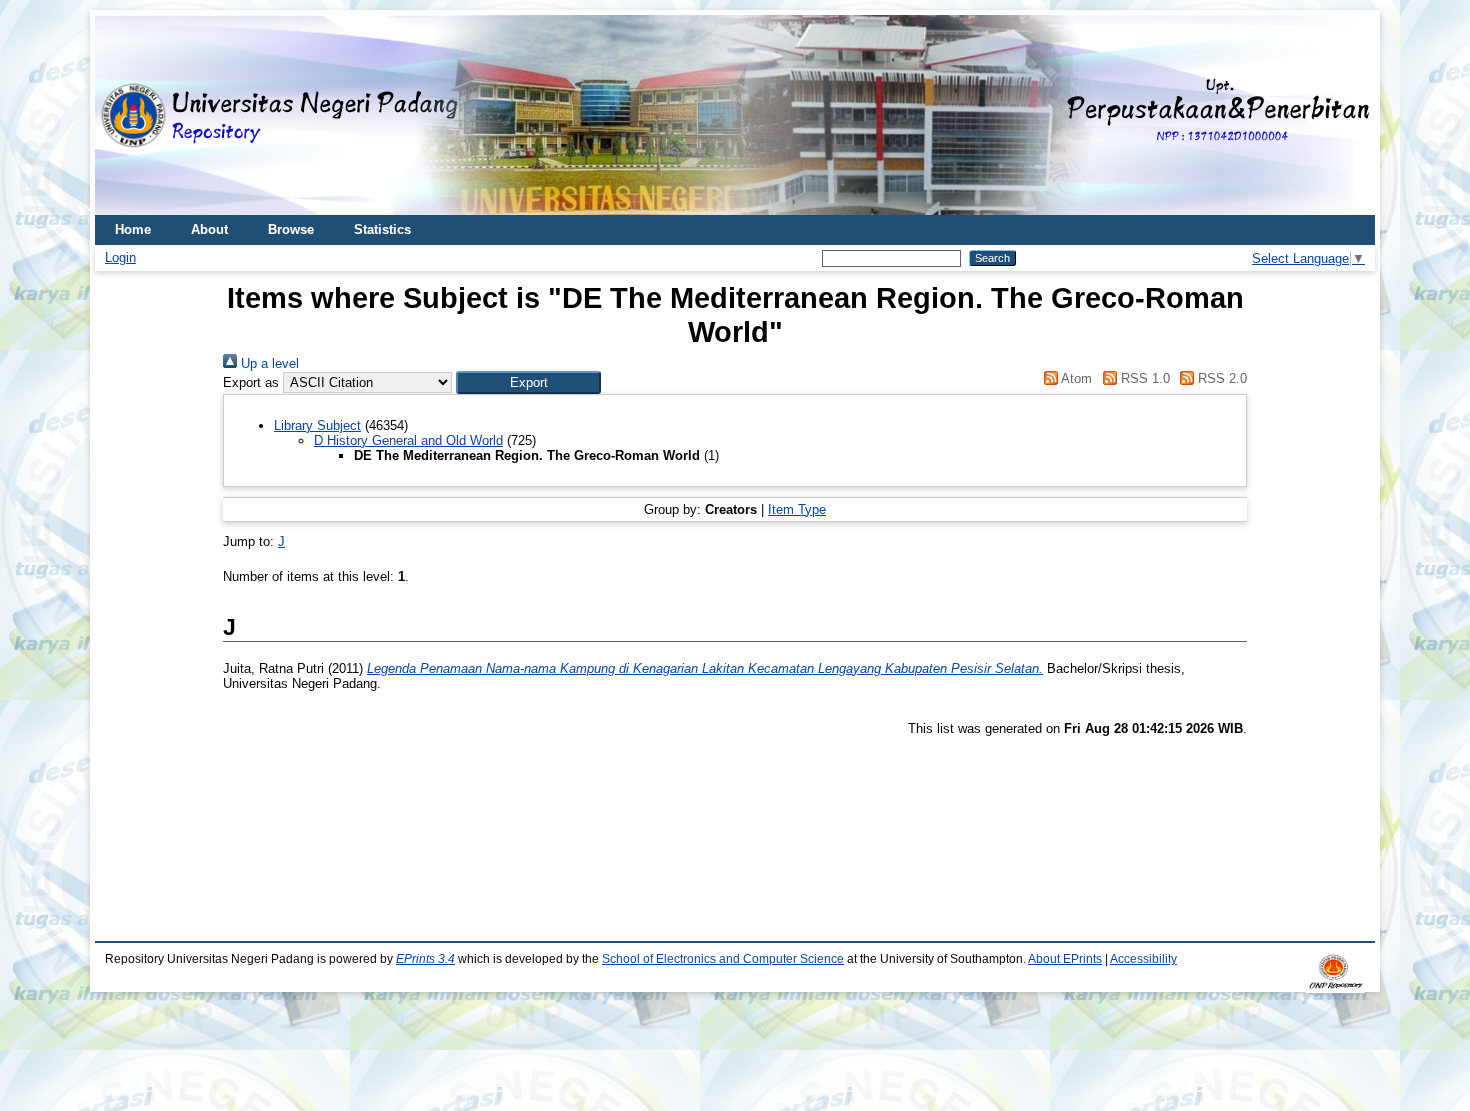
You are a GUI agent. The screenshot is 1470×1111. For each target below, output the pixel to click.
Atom (1075, 378)
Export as (251, 382)
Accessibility (1143, 959)
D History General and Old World (408, 440)
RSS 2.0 (1220, 378)
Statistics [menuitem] (382, 229)
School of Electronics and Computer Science (723, 959)
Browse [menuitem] (291, 229)
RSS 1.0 (1143, 378)
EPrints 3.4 (425, 959)
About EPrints (1065, 959)
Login (120, 257)
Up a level (268, 363)
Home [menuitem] (133, 229)
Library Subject (317, 425)
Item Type (797, 509)
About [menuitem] (209, 229)
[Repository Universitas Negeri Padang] (125, 115)
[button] (528, 382)
